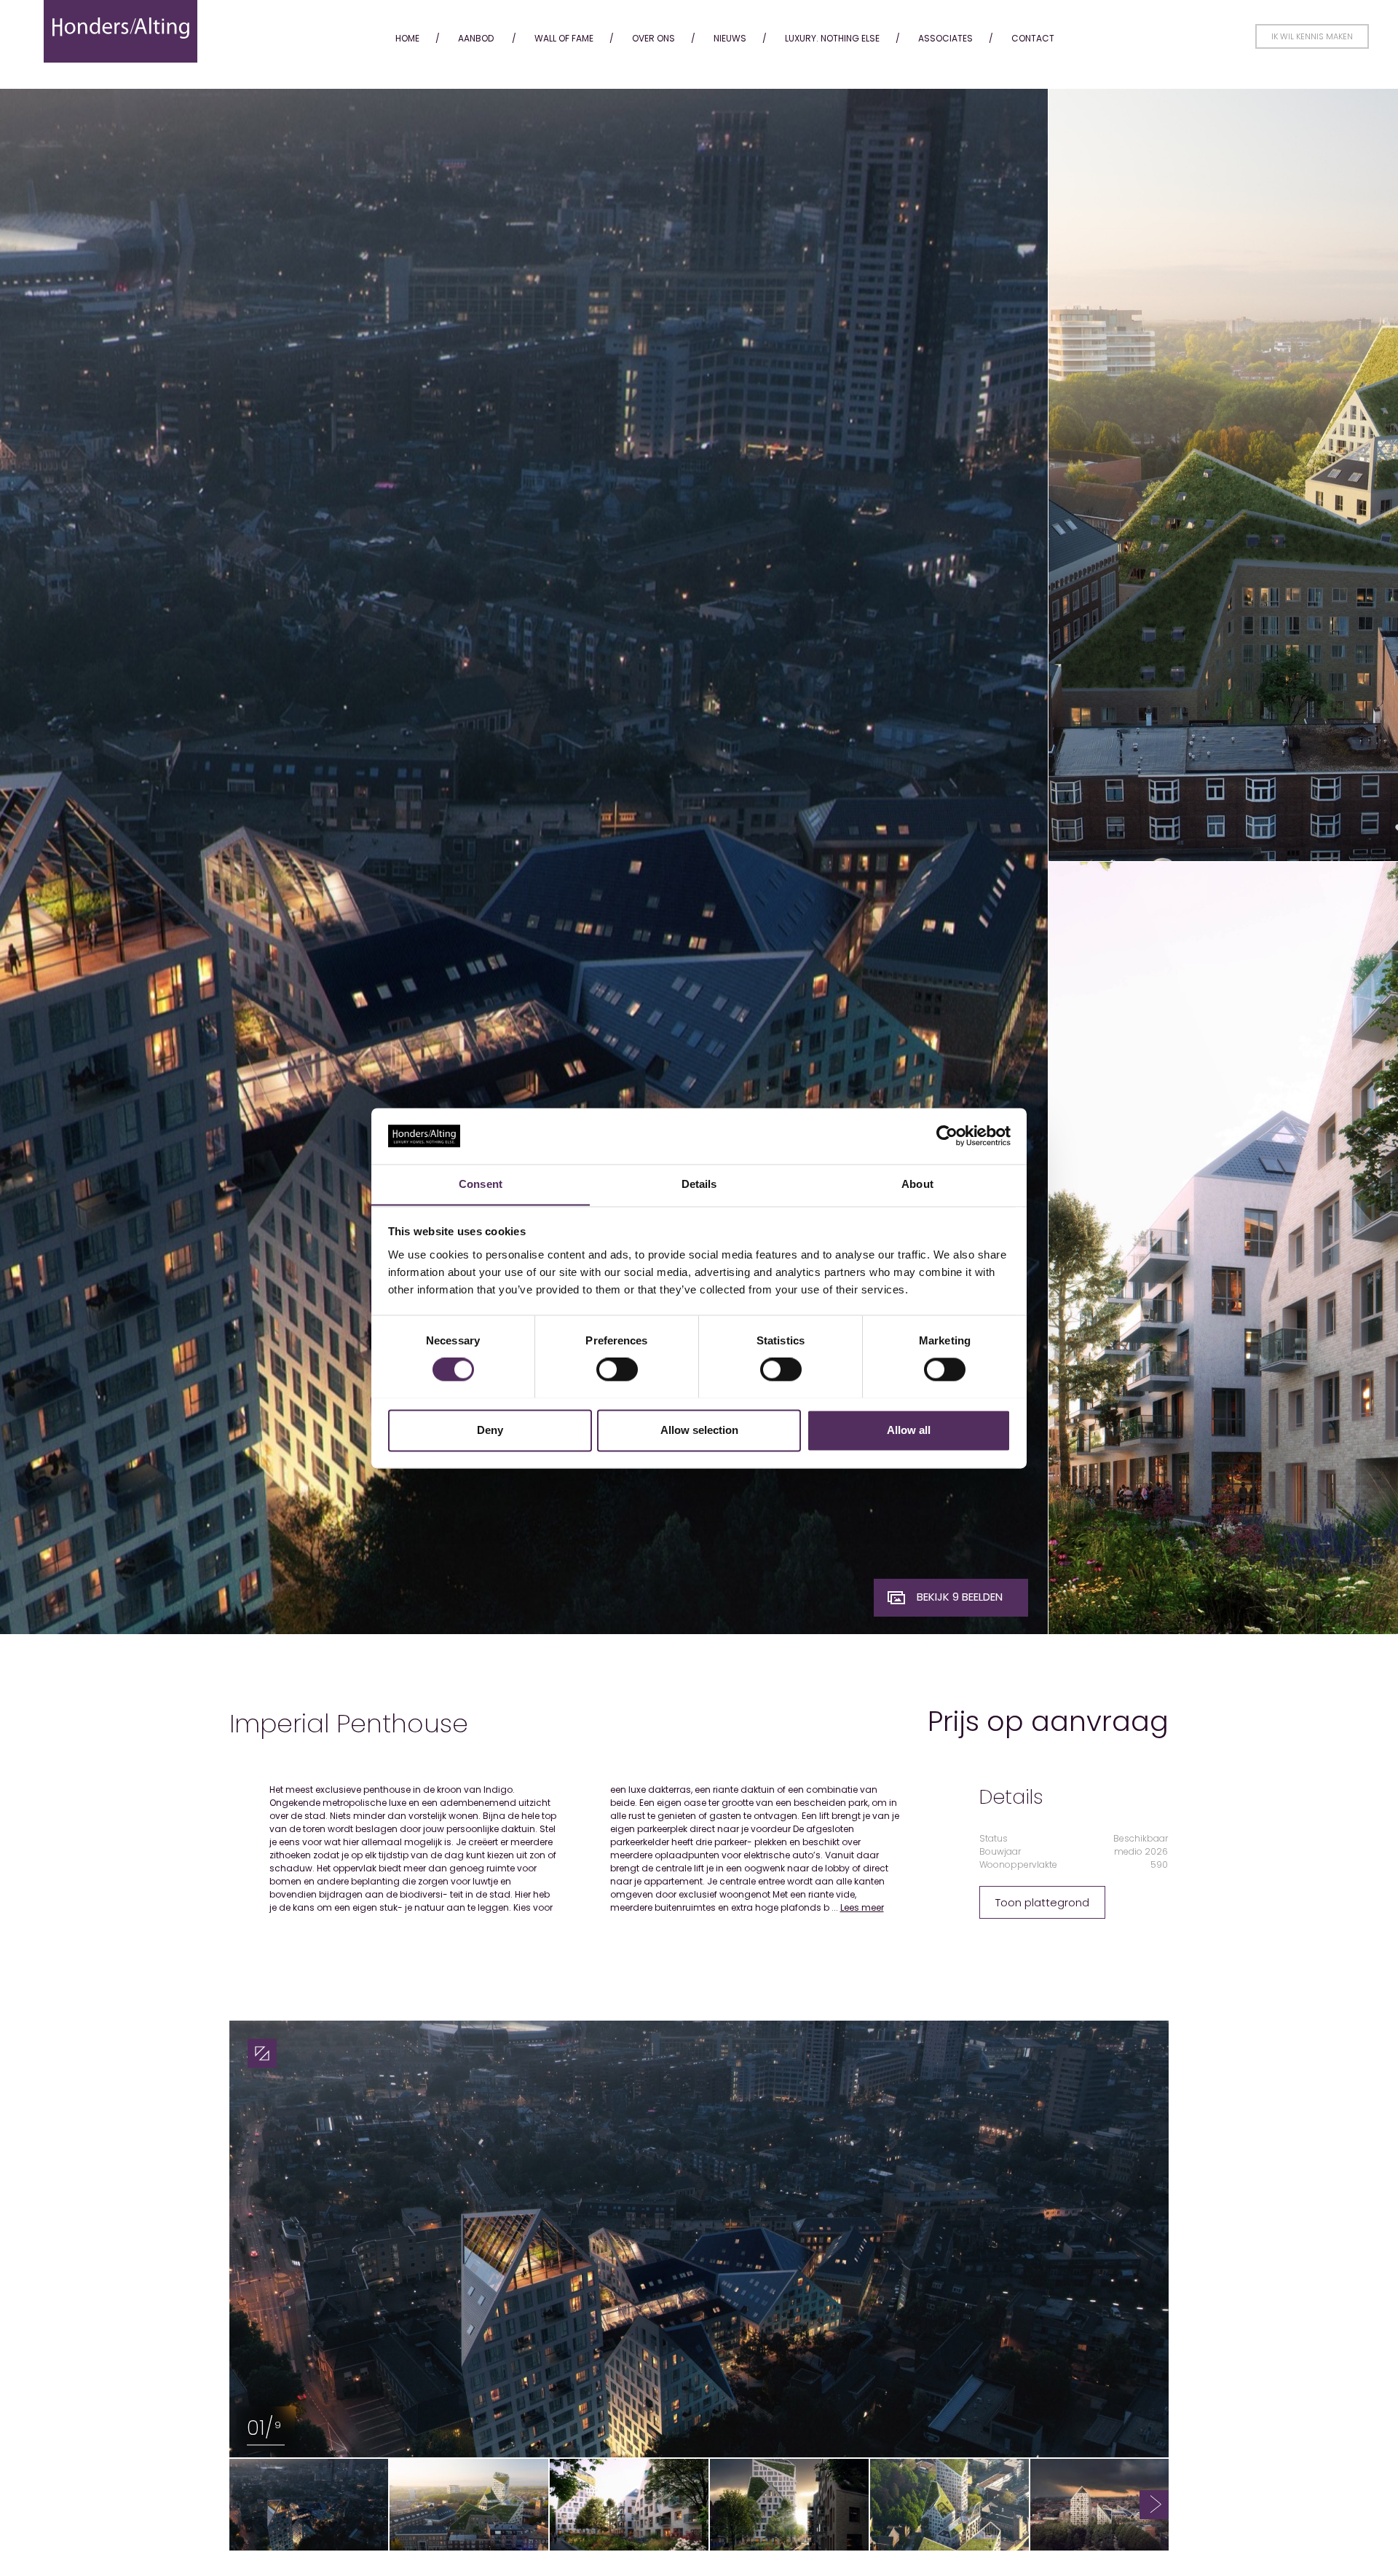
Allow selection (699, 1430)
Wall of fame (564, 38)
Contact (1033, 38)
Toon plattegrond (1042, 1902)
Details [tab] (699, 1184)
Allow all (909, 1430)
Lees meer (862, 1907)
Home (407, 38)
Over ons (653, 38)
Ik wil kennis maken (1312, 36)
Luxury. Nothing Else (832, 38)
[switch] (617, 1369)
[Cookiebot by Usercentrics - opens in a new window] (947, 1136)
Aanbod (476, 38)
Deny (490, 1430)
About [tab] (917, 1184)
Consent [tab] (481, 1184)
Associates (945, 38)
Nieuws (730, 38)
